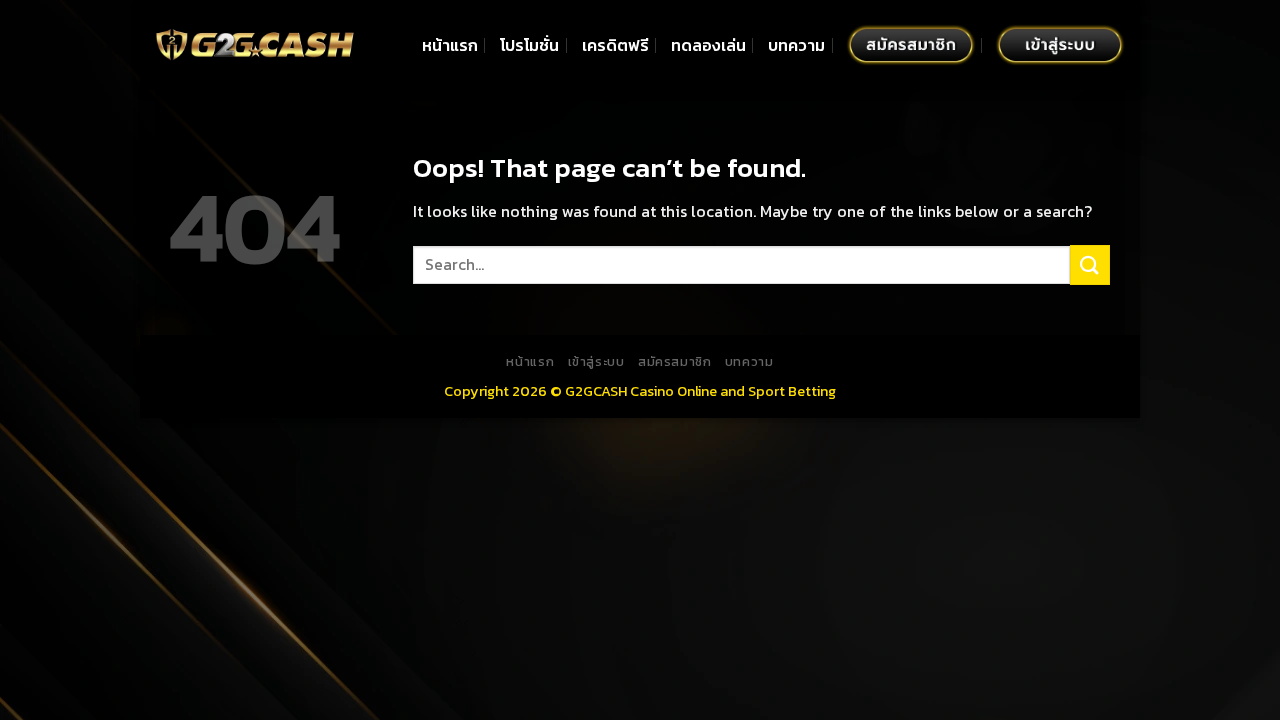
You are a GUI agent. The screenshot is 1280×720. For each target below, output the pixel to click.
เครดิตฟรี (615, 45)
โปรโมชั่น (529, 45)
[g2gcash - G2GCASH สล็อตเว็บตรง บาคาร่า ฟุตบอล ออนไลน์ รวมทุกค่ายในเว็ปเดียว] (255, 45)
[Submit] (1090, 264)
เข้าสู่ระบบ (596, 362)
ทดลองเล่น (708, 45)
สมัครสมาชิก (675, 362)
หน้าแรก (450, 45)
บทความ (796, 45)
